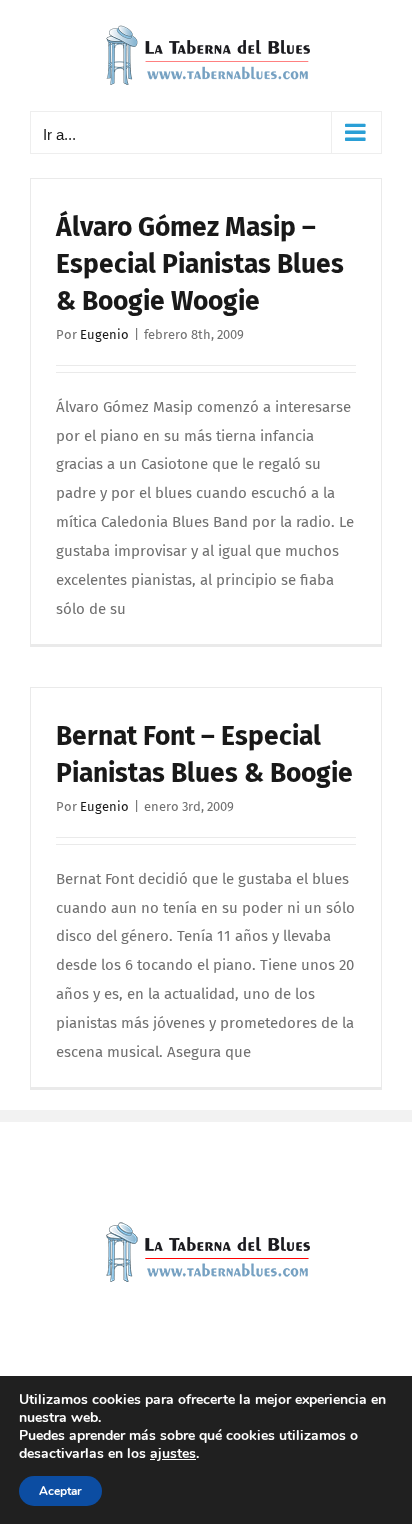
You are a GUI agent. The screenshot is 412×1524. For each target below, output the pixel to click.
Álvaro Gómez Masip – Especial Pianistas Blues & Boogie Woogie (200, 264)
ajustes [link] (173, 1453)
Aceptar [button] (60, 1491)
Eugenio (104, 334)
